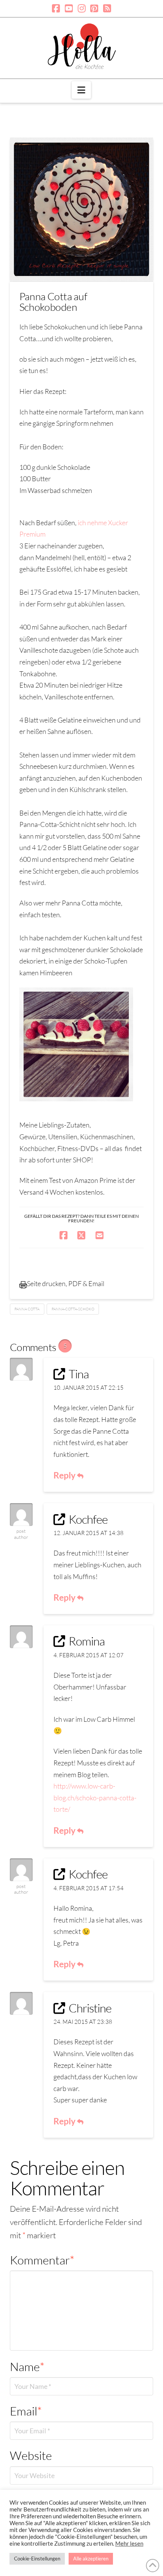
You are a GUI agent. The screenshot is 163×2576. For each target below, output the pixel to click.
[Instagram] (82, 8)
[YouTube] (69, 8)
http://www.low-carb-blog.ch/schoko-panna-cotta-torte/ (95, 1797)
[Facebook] (56, 8)
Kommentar (42, 2260)
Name (27, 2367)
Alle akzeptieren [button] (91, 2559)
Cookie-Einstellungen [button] (37, 2559)
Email (26, 2411)
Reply (65, 1475)
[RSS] (107, 8)
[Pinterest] (94, 8)
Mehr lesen (129, 2544)
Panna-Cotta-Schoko (73, 1309)
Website (31, 2455)
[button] (81, 90)
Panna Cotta (27, 1309)
